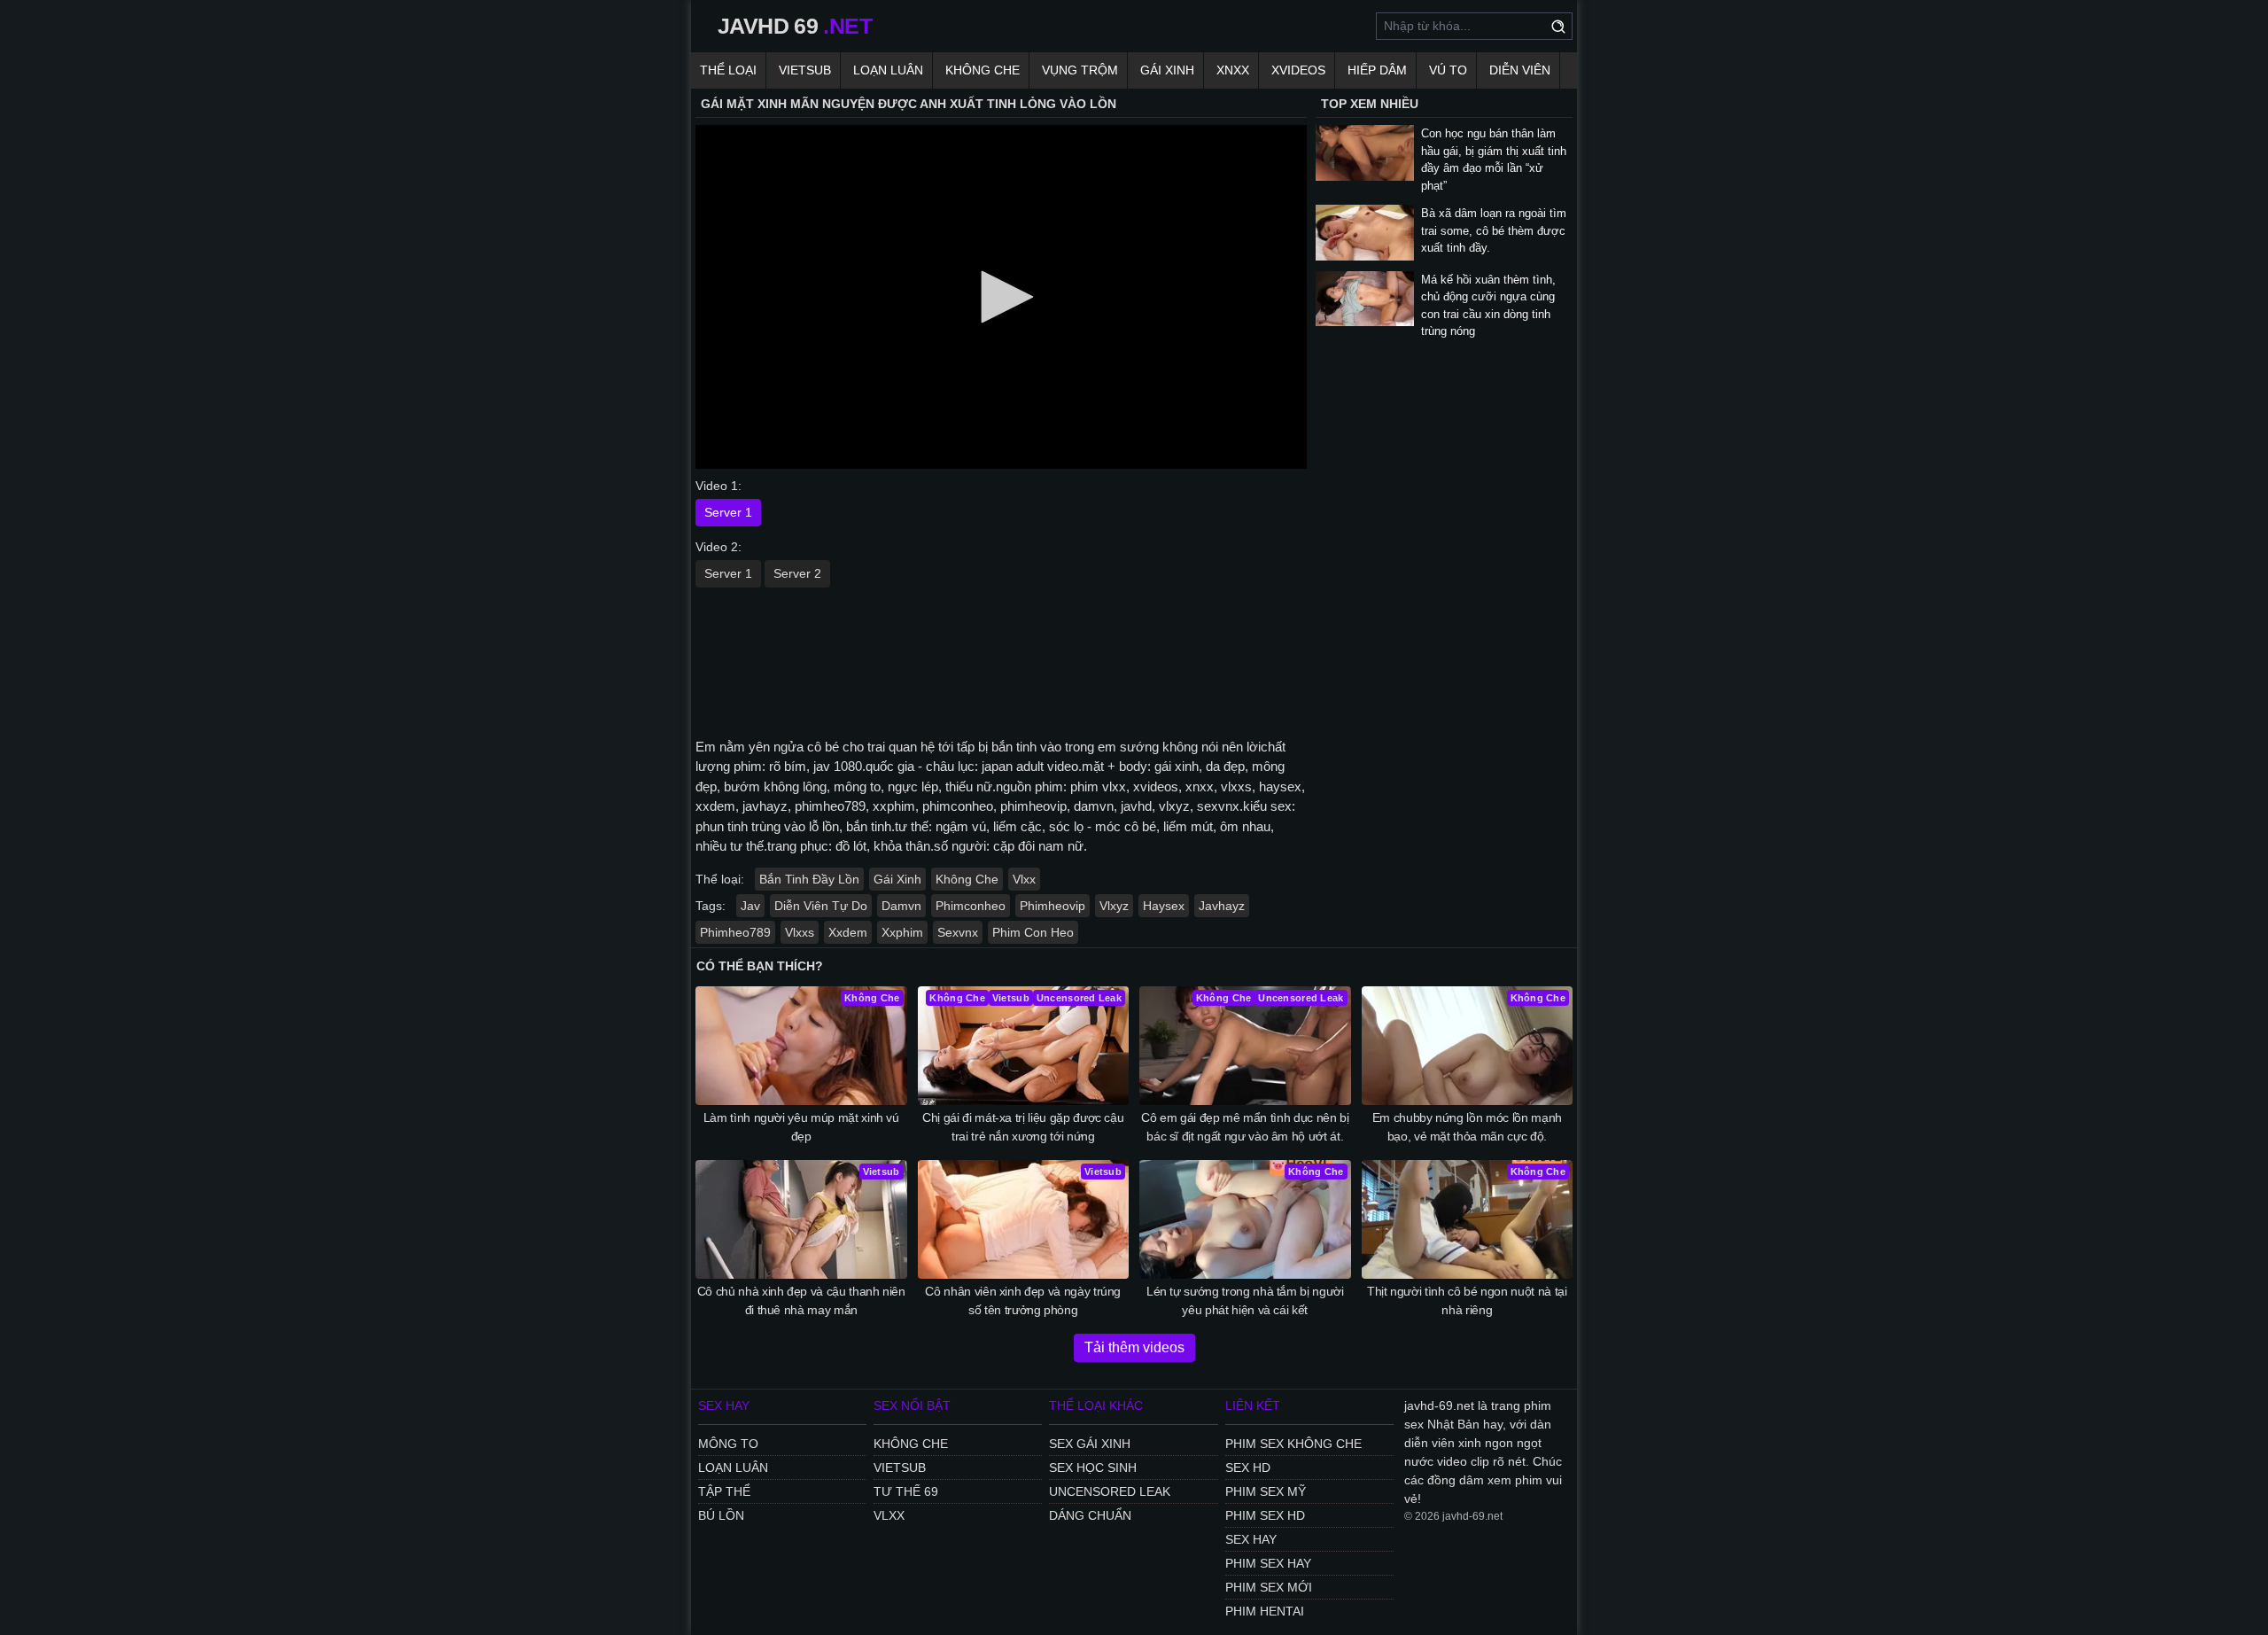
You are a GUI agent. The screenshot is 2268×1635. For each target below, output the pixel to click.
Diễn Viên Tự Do (821, 906)
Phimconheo (971, 906)
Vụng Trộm (1080, 70)
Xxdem (848, 932)
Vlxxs (800, 932)
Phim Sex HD (1265, 1515)
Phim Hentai (1265, 1611)
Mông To (728, 1444)
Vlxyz (1114, 906)
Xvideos (1298, 70)
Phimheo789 (735, 932)
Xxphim (902, 932)
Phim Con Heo (1033, 932)
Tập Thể (724, 1491)
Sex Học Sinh (1093, 1468)
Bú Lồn (721, 1515)
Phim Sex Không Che (1293, 1444)
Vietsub (805, 70)
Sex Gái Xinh (1090, 1444)
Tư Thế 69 (906, 1491)
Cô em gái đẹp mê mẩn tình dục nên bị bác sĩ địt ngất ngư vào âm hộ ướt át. (1245, 1127)
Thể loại (728, 70)
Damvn (901, 906)
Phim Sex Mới (1269, 1587)
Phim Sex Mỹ (1266, 1491)
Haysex (1164, 906)
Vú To (1448, 70)
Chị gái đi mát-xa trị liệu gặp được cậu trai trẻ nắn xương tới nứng (1023, 1127)
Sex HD (1248, 1468)
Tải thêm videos (1134, 1347)
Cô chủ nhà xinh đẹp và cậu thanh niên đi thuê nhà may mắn (801, 1300)
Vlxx (1024, 879)
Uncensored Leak (1110, 1491)
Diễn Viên (1520, 70)
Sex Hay (1251, 1539)
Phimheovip (1052, 906)
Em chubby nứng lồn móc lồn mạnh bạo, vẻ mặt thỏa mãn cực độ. (1467, 1127)
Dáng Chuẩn (1090, 1515)
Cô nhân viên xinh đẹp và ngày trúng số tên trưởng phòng (1023, 1300)
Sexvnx (958, 932)
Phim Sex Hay (1268, 1563)
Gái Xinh (1167, 70)
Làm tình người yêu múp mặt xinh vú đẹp (801, 1127)
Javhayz (1222, 906)
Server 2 (797, 573)
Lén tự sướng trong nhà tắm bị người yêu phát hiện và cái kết (1245, 1300)
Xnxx (1233, 70)
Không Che (983, 70)
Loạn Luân (888, 70)
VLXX (889, 1515)
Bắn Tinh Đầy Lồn (809, 879)
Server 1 (728, 512)
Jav (750, 906)
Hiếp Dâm (1377, 70)
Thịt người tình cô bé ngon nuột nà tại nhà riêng (1467, 1300)
